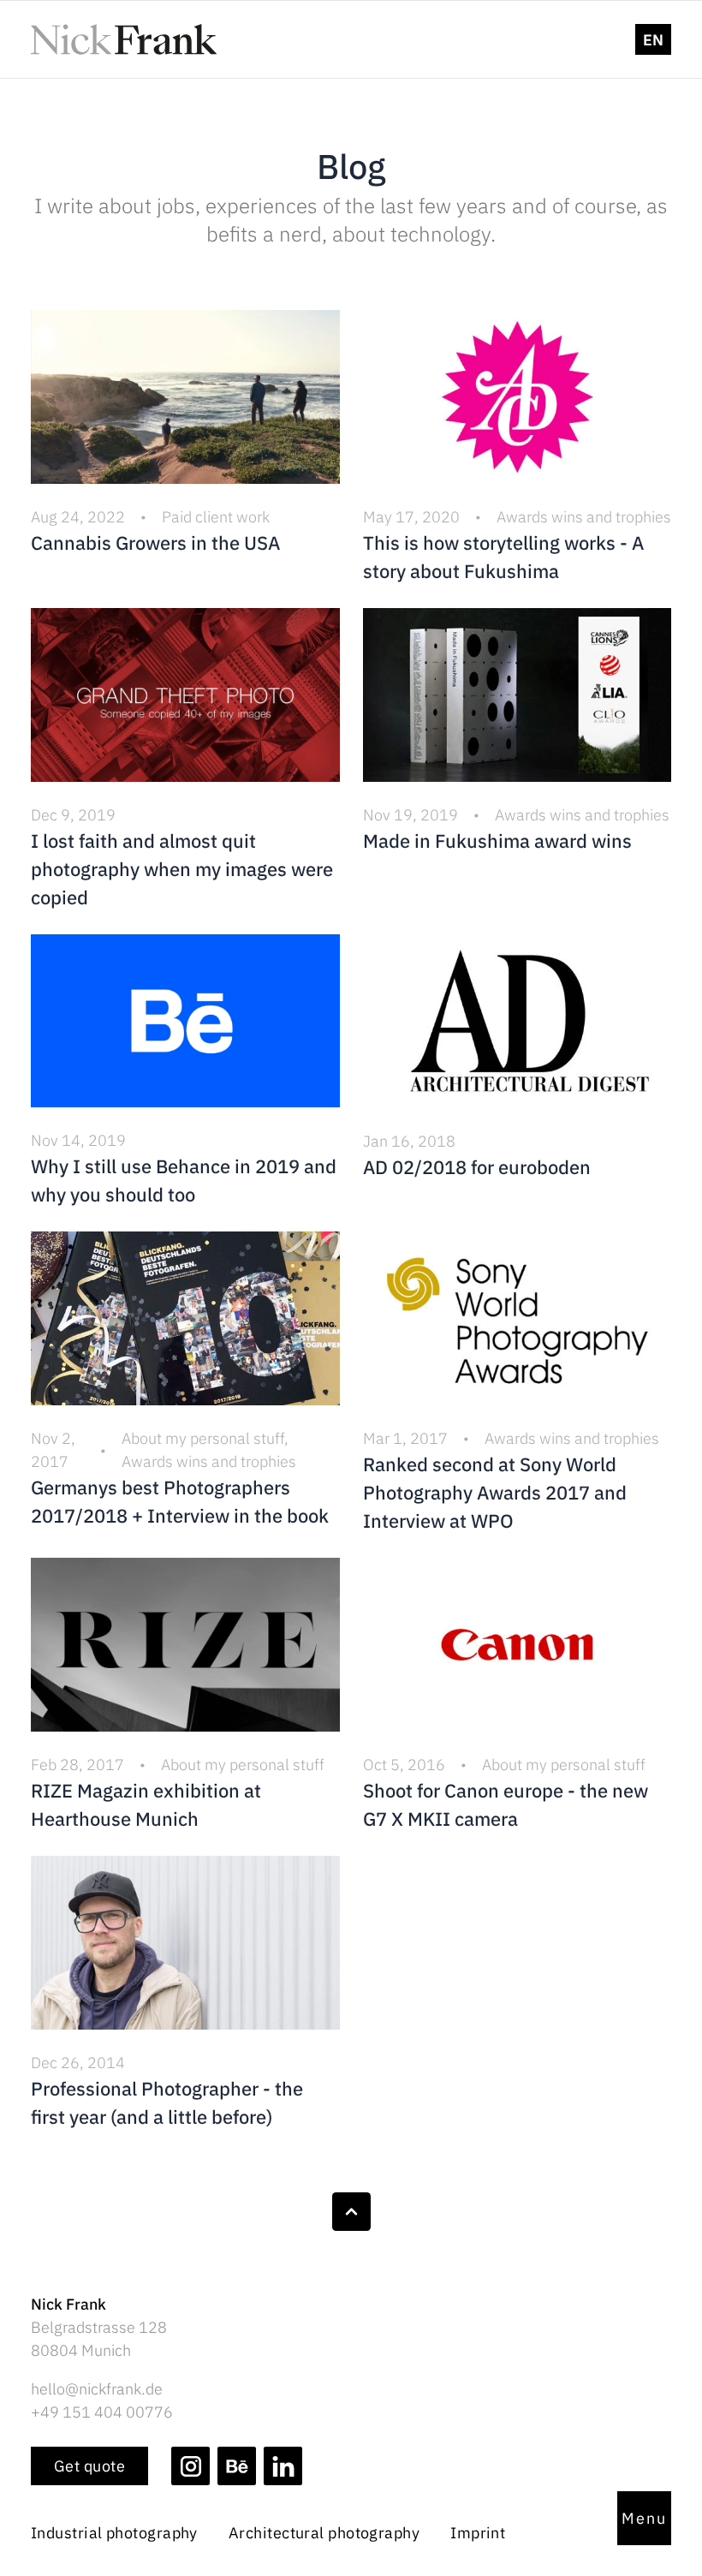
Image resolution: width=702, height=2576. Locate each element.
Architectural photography (324, 2533)
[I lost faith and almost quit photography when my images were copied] (185, 695)
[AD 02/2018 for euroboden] (518, 1021)
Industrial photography (114, 2533)
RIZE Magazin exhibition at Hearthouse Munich (146, 1804)
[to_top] (351, 2212)
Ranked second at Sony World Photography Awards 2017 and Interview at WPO (495, 1492)
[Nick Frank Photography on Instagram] (190, 2466)
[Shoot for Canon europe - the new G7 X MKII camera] (518, 1645)
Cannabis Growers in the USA (155, 543)
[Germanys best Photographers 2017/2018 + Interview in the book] (185, 1318)
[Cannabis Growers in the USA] (185, 397)
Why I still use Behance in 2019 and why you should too (184, 1180)
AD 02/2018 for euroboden (477, 1167)
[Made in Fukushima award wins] (518, 695)
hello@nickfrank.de (97, 2389)
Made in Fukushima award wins (497, 841)
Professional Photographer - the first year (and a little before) (167, 2102)
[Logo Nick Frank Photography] (124, 39)
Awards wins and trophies (584, 517)
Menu (644, 2518)
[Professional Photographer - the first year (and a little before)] (185, 1943)
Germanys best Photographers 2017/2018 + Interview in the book (180, 1501)
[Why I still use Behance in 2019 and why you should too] (185, 1021)
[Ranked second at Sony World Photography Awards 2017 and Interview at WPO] (518, 1318)
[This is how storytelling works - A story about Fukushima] (518, 397)
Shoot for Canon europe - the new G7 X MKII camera (506, 1804)
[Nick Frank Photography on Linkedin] (283, 2466)
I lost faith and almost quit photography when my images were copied (182, 869)
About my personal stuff (203, 1438)
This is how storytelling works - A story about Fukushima (503, 557)
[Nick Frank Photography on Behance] (237, 2466)
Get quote (89, 2466)
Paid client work (216, 517)
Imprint (478, 2533)
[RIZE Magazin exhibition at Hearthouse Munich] (185, 1645)
